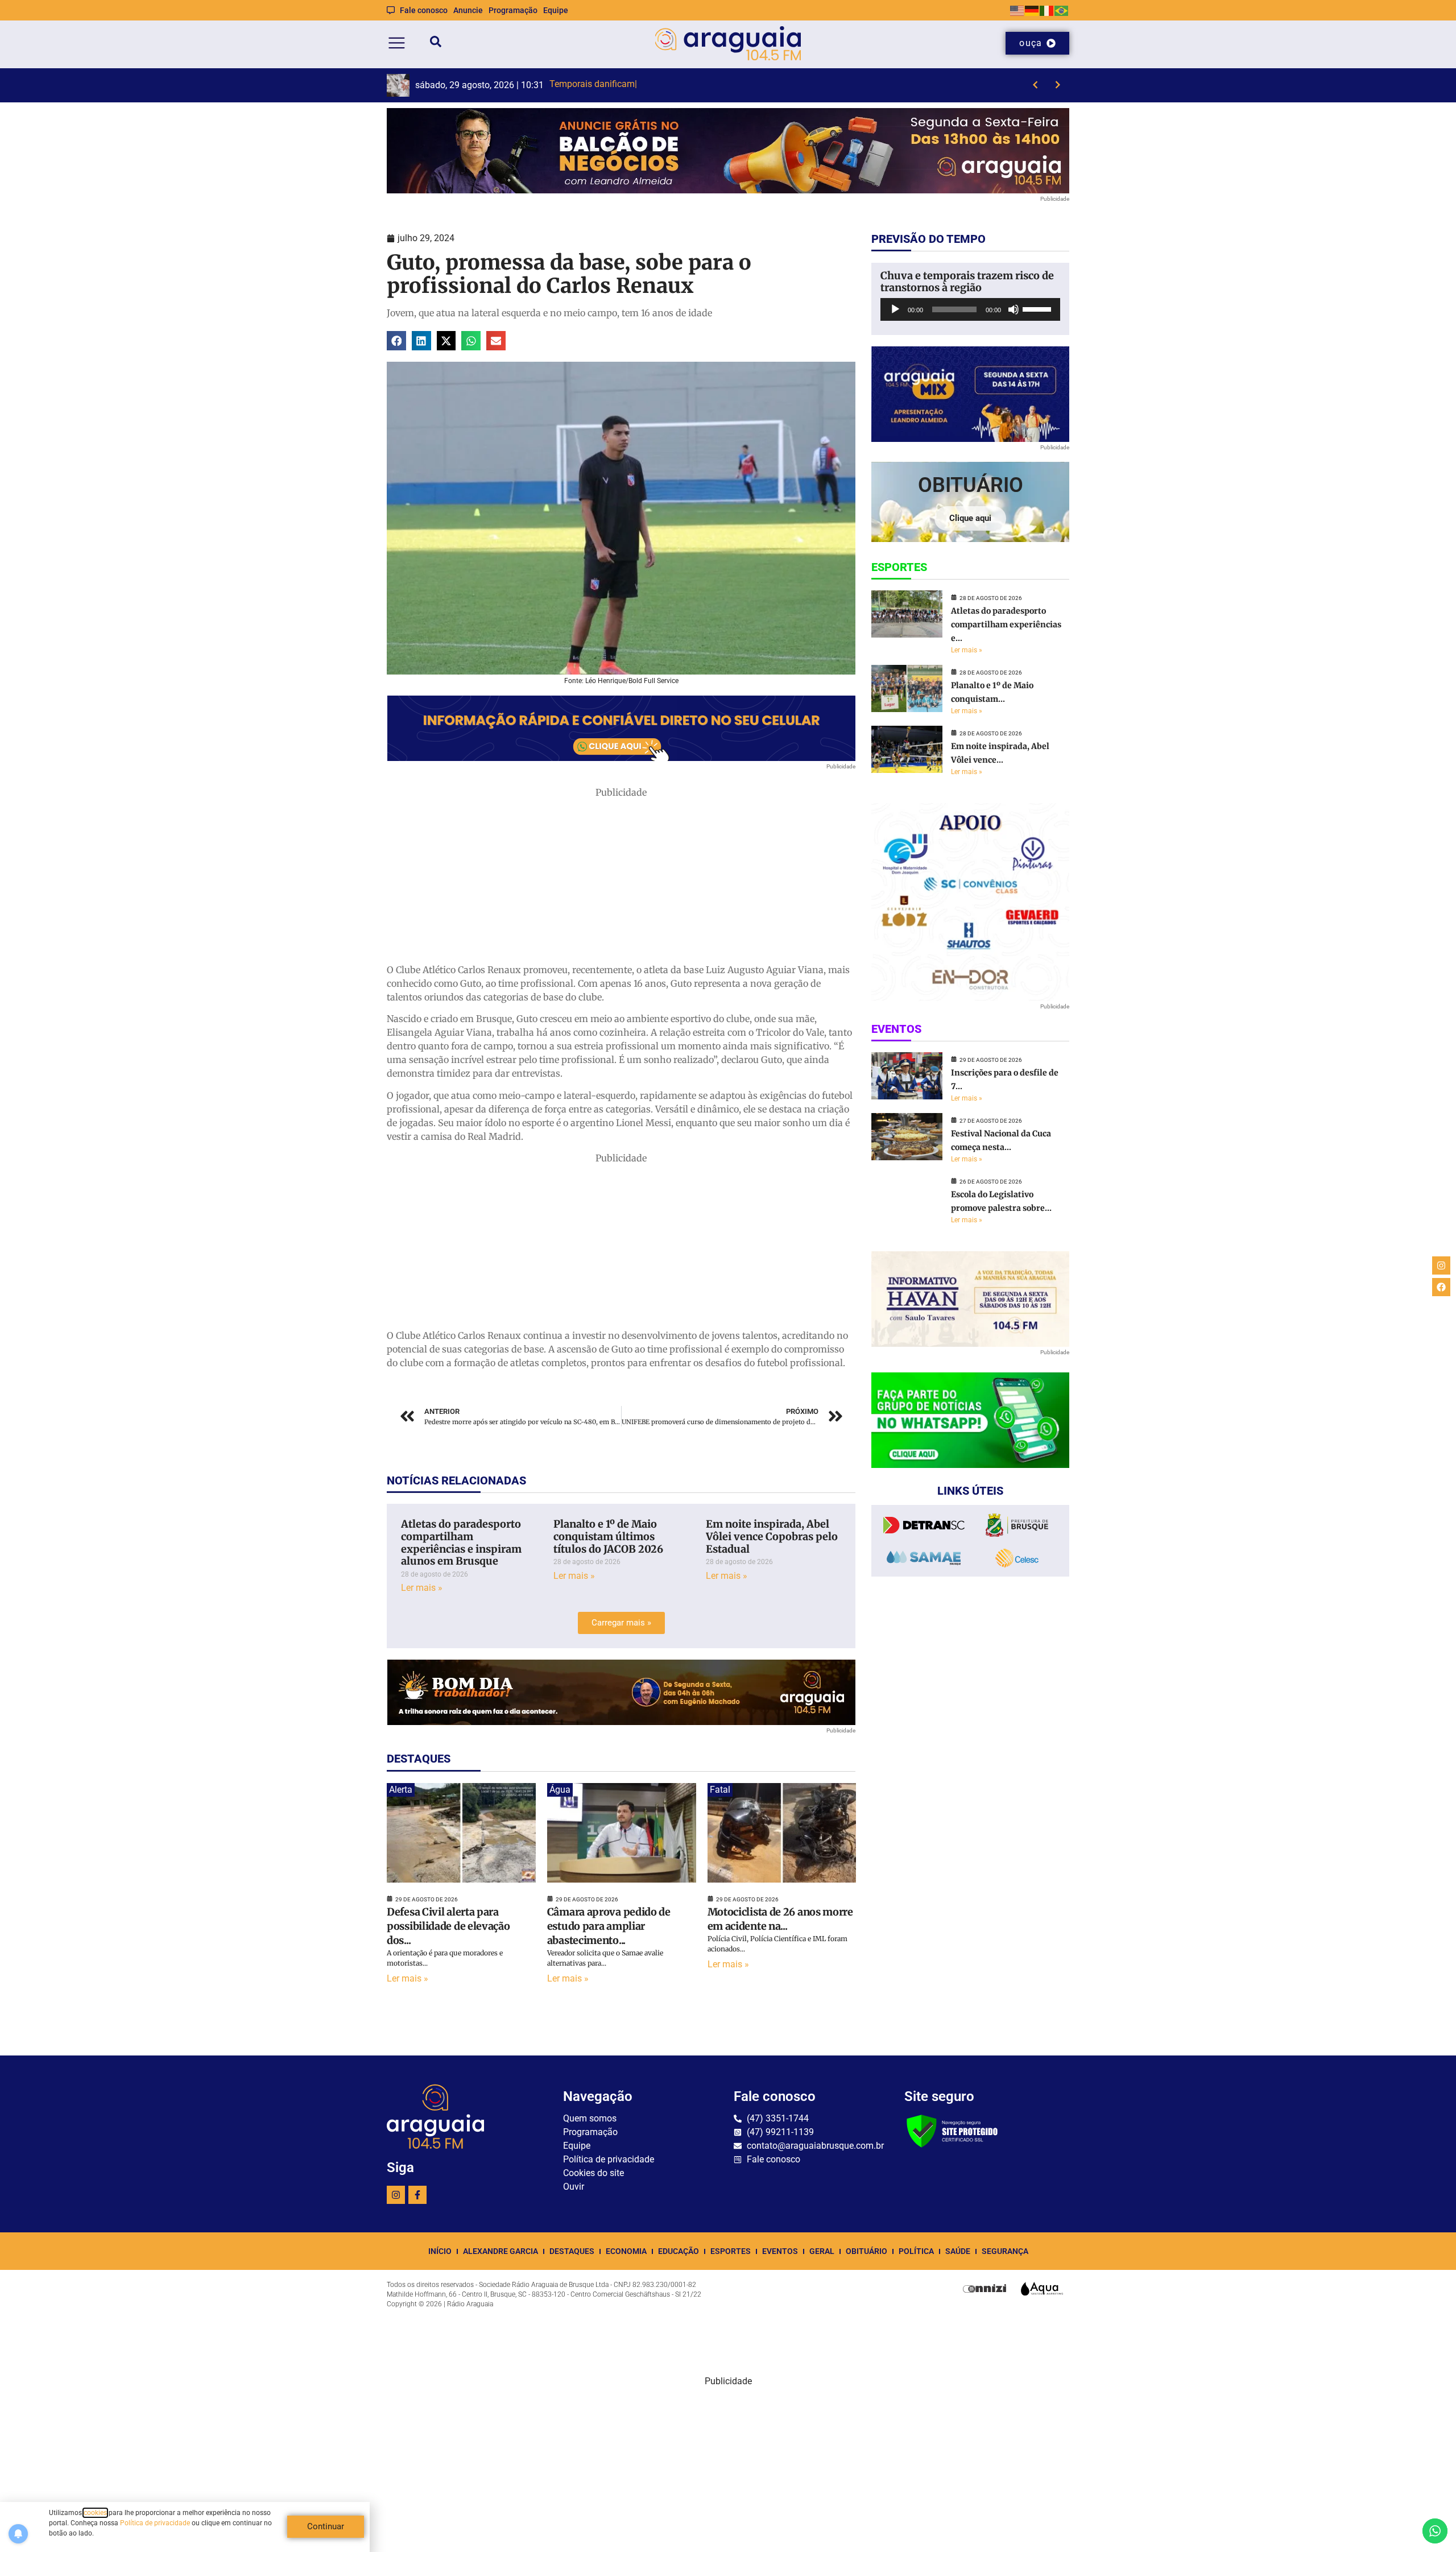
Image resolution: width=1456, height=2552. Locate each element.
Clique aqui (970, 518)
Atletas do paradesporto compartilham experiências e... (1006, 624)
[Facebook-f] (417, 2195)
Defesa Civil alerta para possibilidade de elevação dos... (448, 1926)
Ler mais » (422, 1588)
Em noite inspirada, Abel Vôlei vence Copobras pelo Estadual (772, 1536)
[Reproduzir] (895, 309)
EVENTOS (780, 2251)
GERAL (822, 2251)
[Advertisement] (621, 879)
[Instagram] (396, 2195)
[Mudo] (1014, 309)
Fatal (720, 1790)
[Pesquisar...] (436, 44)
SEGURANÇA (1005, 2251)
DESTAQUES (572, 2251)
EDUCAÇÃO (679, 2251)
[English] (1017, 10)
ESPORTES (731, 2251)
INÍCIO (440, 2251)
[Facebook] (1441, 1287)
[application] (970, 309)
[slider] (1039, 308)
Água (560, 1790)
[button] (396, 341)
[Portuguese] (1062, 10)
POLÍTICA (916, 2251)
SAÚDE (958, 2251)
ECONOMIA (626, 2251)
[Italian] (1047, 10)
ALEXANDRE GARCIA (500, 2251)
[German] (1032, 10)
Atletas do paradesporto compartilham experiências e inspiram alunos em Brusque (461, 1542)
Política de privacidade (155, 2523)
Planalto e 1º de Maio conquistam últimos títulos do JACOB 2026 (608, 1536)
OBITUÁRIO (866, 2251)
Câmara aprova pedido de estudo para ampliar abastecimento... (609, 1926)
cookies (95, 2513)
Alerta (401, 1790)
